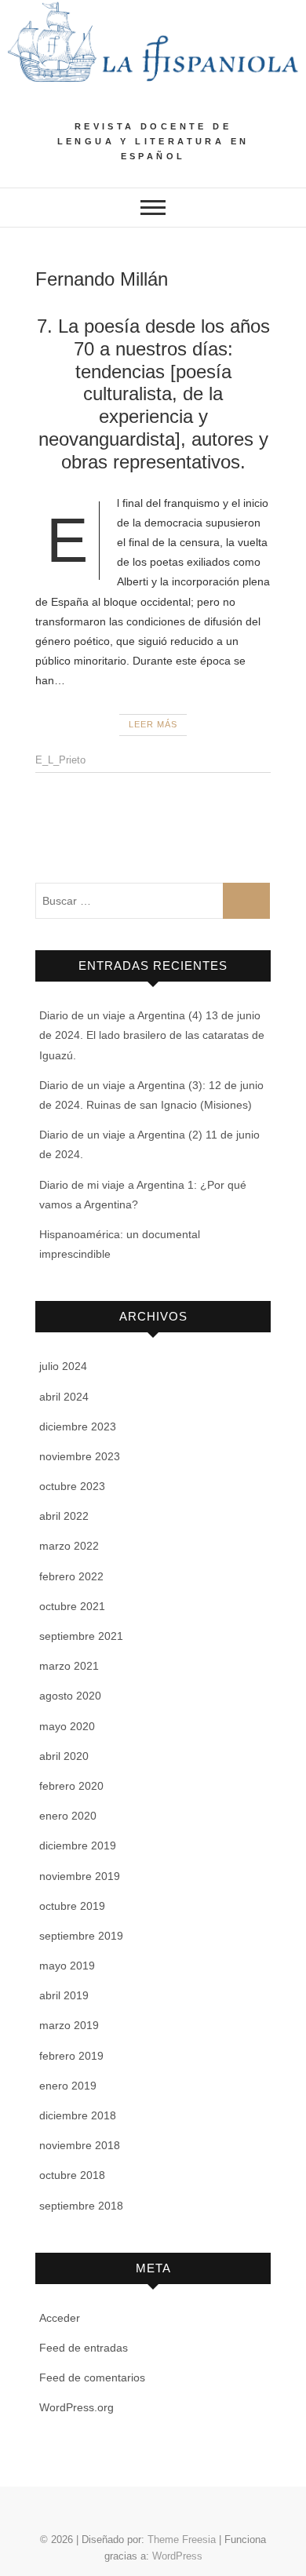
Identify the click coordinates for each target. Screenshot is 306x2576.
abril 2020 (64, 1756)
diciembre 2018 (78, 2115)
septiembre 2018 (81, 2206)
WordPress (177, 2556)
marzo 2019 (69, 2025)
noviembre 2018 (80, 2145)
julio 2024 (63, 1366)
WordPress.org (76, 2407)
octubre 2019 (72, 1906)
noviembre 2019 (80, 1876)
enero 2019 (68, 2086)
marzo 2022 (69, 1546)
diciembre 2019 (78, 1845)
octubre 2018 (72, 2175)
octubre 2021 (72, 1606)
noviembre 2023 (80, 1456)
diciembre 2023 (78, 1426)
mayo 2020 (67, 1726)
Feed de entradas (84, 2348)
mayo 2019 (67, 1966)
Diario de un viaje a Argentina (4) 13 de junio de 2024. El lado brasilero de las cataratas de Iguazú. (152, 1035)
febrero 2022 (71, 1576)
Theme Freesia (182, 2540)
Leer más (153, 724)
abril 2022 (64, 1516)
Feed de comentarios (92, 2377)
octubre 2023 (72, 1486)
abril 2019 (64, 1995)
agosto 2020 (70, 1696)
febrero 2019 (71, 2056)
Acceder (60, 2318)
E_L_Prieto (60, 760)
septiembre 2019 (81, 1936)
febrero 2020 (71, 1786)
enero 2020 (68, 1816)
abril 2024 (64, 1397)
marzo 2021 (69, 1666)
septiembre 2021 (81, 1636)
